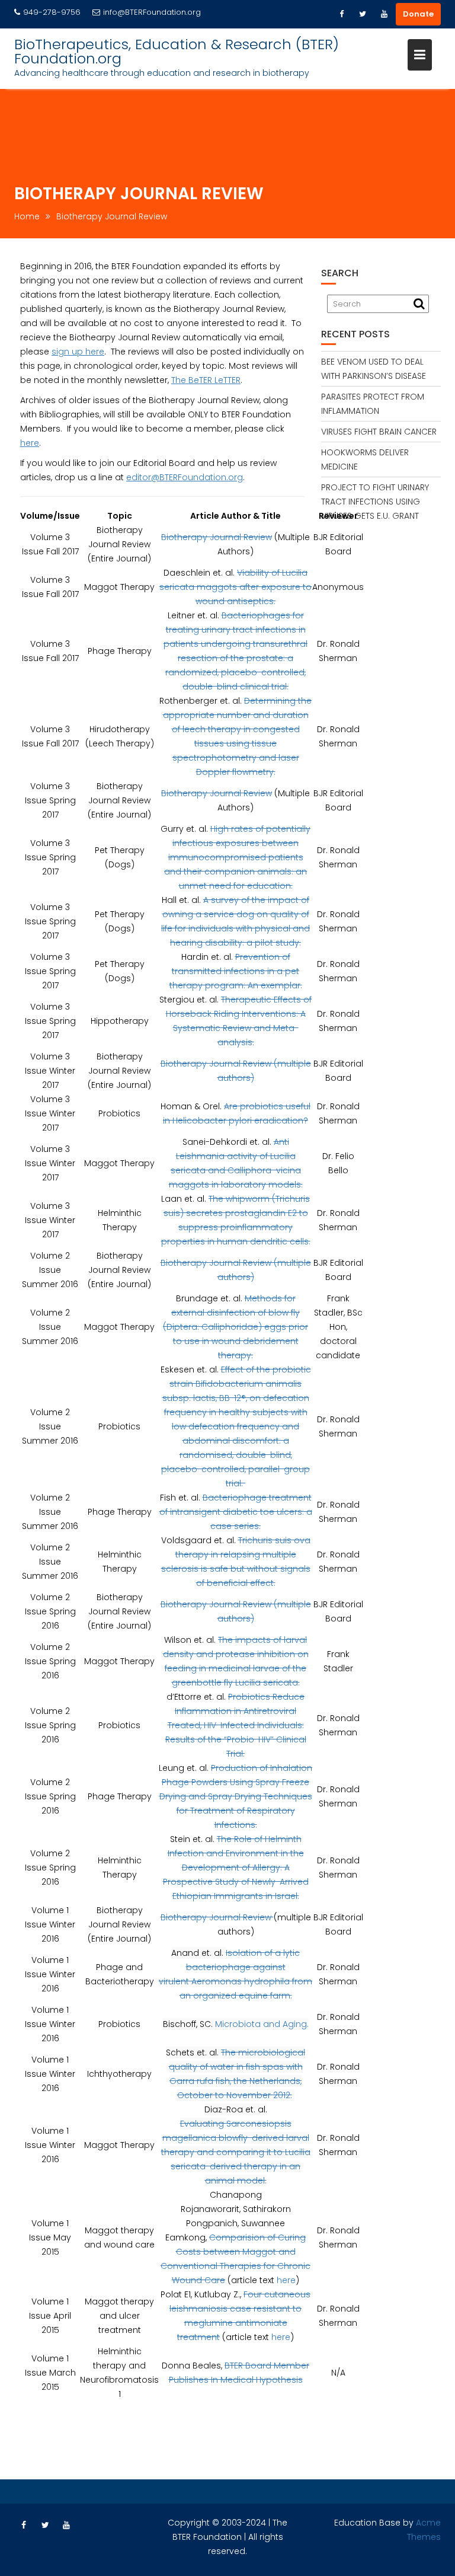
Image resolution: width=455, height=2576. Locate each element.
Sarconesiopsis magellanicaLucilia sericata (236, 2152)
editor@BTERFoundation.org (185, 477)
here (30, 443)
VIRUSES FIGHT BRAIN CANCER (379, 432)
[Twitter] (363, 14)
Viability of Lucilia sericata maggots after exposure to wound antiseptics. (235, 587)
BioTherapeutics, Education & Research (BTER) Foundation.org (177, 51)
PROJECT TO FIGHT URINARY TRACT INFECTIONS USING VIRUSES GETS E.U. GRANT (375, 502)
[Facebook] (341, 14)
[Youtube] (384, 14)
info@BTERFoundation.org (152, 12)
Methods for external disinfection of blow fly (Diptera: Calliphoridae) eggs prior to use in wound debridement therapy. (235, 1327)
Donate (418, 14)
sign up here (78, 352)
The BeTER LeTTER (206, 380)
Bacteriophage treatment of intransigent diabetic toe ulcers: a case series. (236, 1512)
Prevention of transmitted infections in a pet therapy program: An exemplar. (236, 971)
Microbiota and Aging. (262, 2024)
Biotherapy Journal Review (217, 537)
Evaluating (203, 2124)
